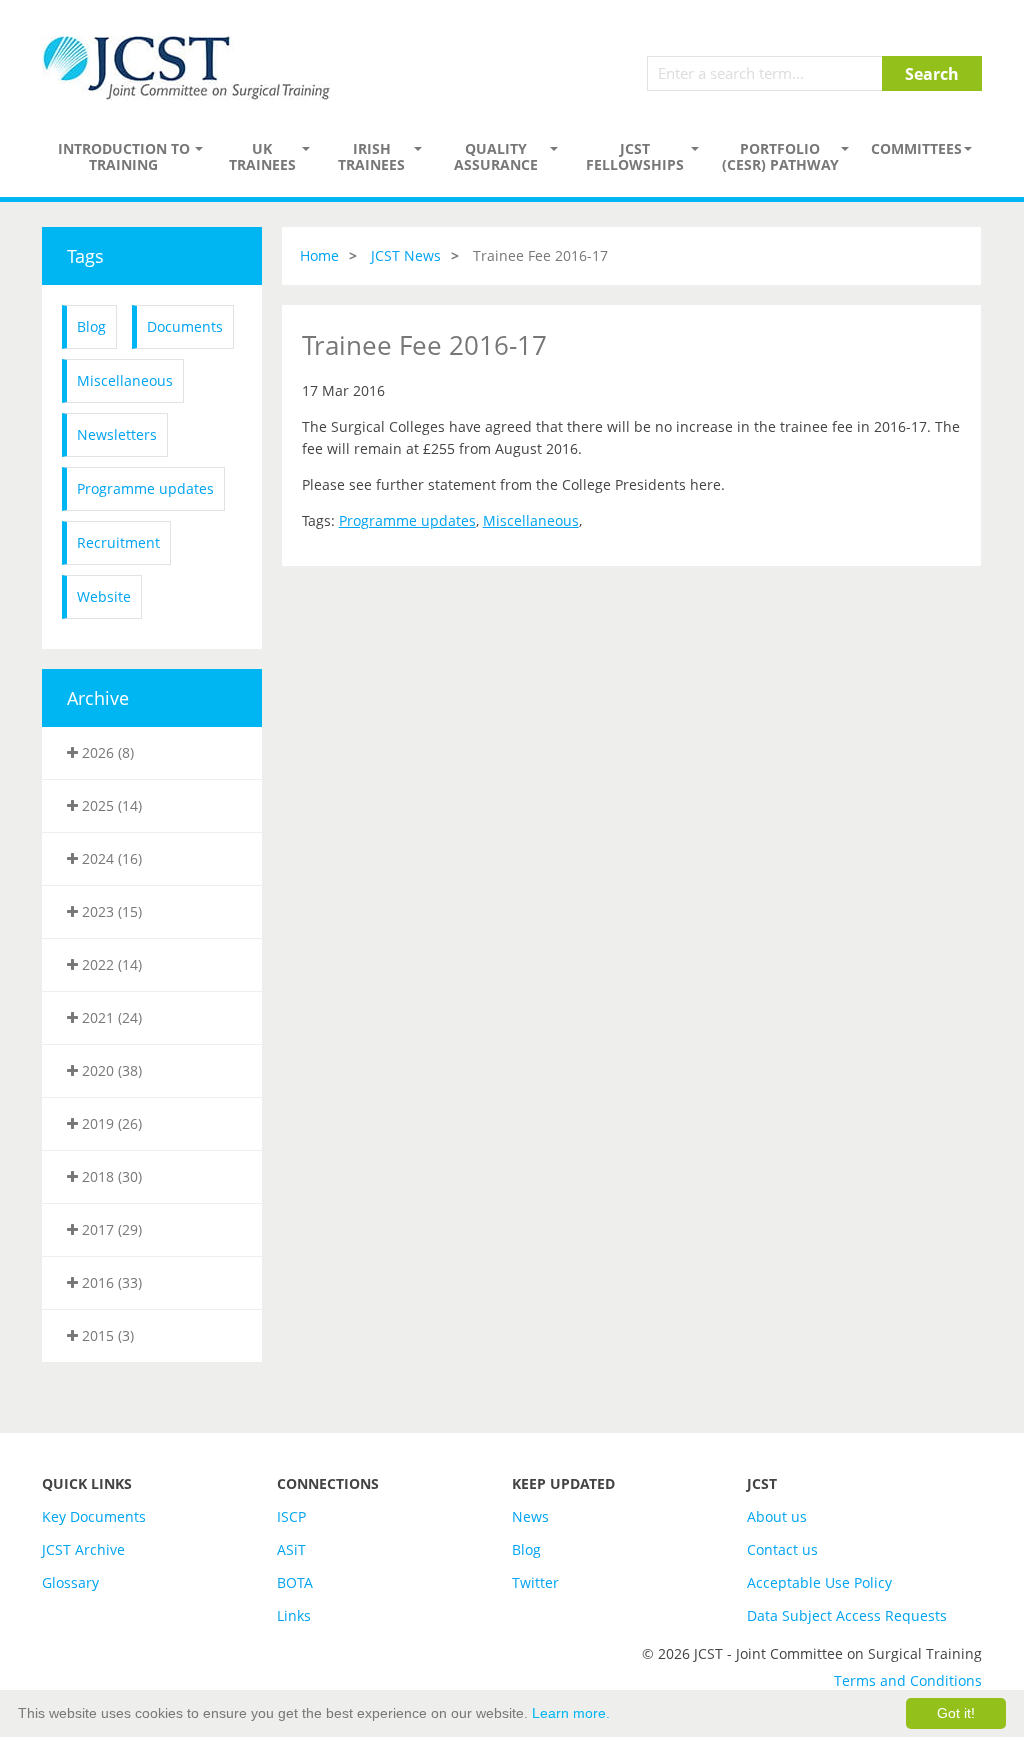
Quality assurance (496, 156)
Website (104, 596)
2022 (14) (110, 964)
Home (319, 255)
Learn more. (571, 1713)
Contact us (782, 1549)
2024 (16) (110, 858)
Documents (185, 326)
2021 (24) (110, 1017)
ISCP (291, 1516)
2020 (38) (110, 1070)
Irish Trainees (371, 156)
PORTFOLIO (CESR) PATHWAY (780, 156)
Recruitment (118, 542)
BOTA (295, 1582)
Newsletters (117, 434)
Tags (85, 256)
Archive (98, 698)
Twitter (535, 1582)
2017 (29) (110, 1229)
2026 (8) (106, 752)
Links (294, 1615)
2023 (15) (110, 911)
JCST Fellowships (635, 156)
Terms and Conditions (908, 1680)
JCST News (406, 255)
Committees (916, 148)
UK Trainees (262, 156)
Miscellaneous (125, 380)
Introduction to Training (124, 156)
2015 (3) (106, 1335)
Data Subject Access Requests (847, 1615)
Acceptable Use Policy (819, 1582)
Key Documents (94, 1516)
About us (777, 1516)
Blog (91, 326)
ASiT (291, 1549)
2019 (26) (110, 1123)
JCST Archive (83, 1549)
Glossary (70, 1582)
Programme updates (145, 488)
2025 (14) (110, 805)
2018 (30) (110, 1176)
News (530, 1516)
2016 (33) (110, 1282)
